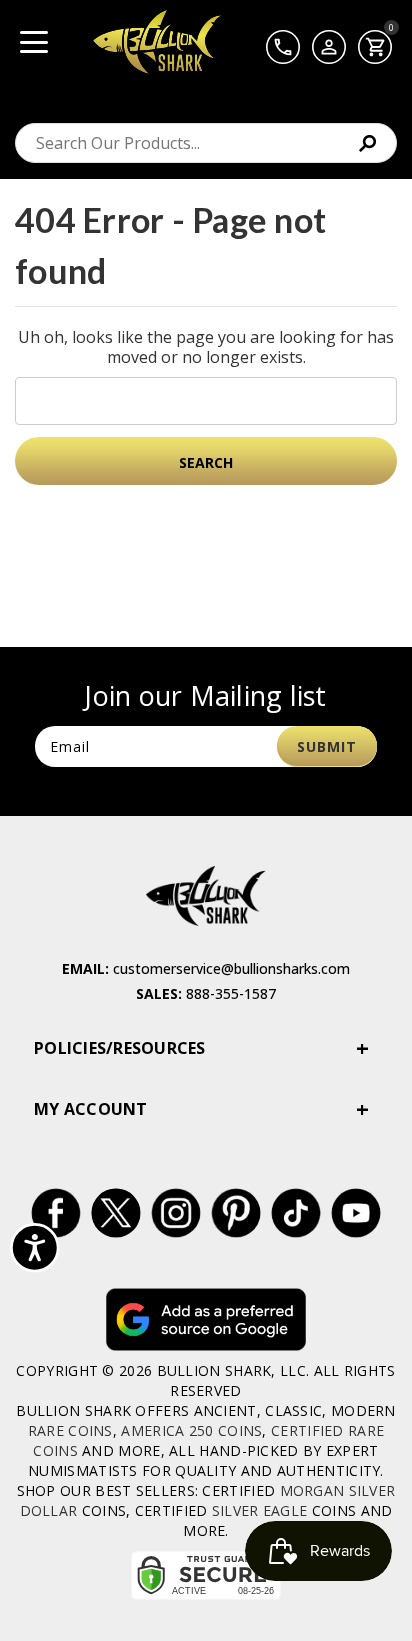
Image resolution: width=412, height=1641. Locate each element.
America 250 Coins (191, 1430)
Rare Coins (70, 1430)
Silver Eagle (260, 1510)
